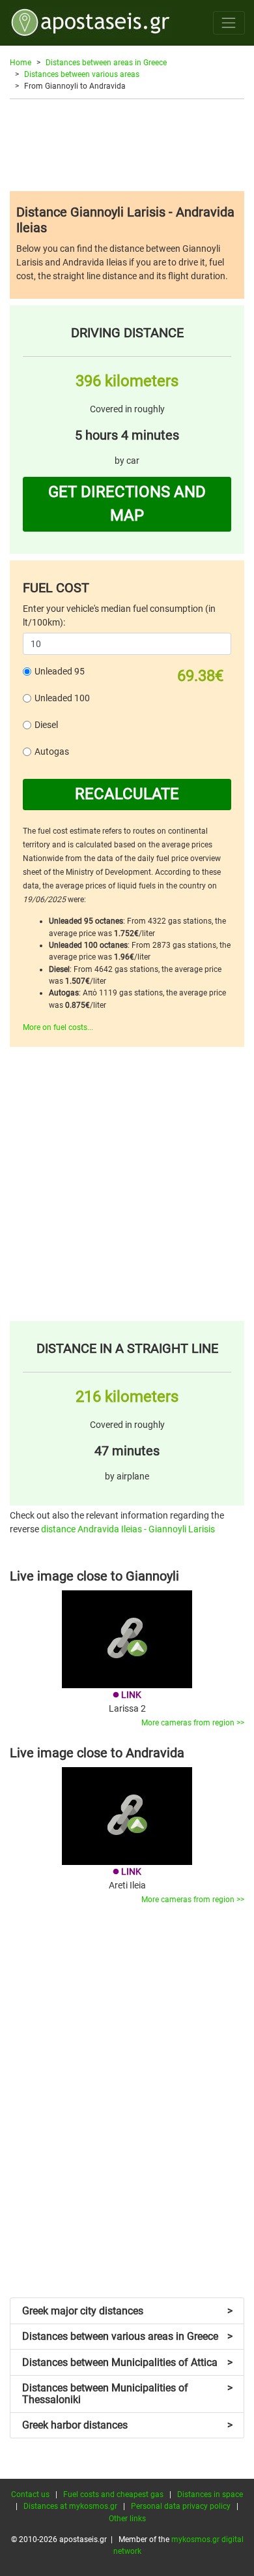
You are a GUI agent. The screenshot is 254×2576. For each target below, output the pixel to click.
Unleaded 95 (60, 671)
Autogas (52, 751)
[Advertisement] (127, 145)
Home (21, 63)
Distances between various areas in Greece (127, 2336)
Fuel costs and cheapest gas (113, 2494)
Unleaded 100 (62, 698)
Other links (127, 2519)
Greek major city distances (127, 2311)
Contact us (30, 2494)
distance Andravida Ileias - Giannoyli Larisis (128, 1529)
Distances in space (210, 2494)
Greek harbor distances (127, 2425)
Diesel (46, 725)
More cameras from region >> (193, 1723)
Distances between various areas (82, 74)
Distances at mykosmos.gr (70, 2506)
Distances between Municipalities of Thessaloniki (127, 2394)
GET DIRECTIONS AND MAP (127, 504)
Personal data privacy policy (181, 2506)
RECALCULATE (127, 794)
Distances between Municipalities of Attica (127, 2362)
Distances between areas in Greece (106, 63)
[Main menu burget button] (229, 23)
